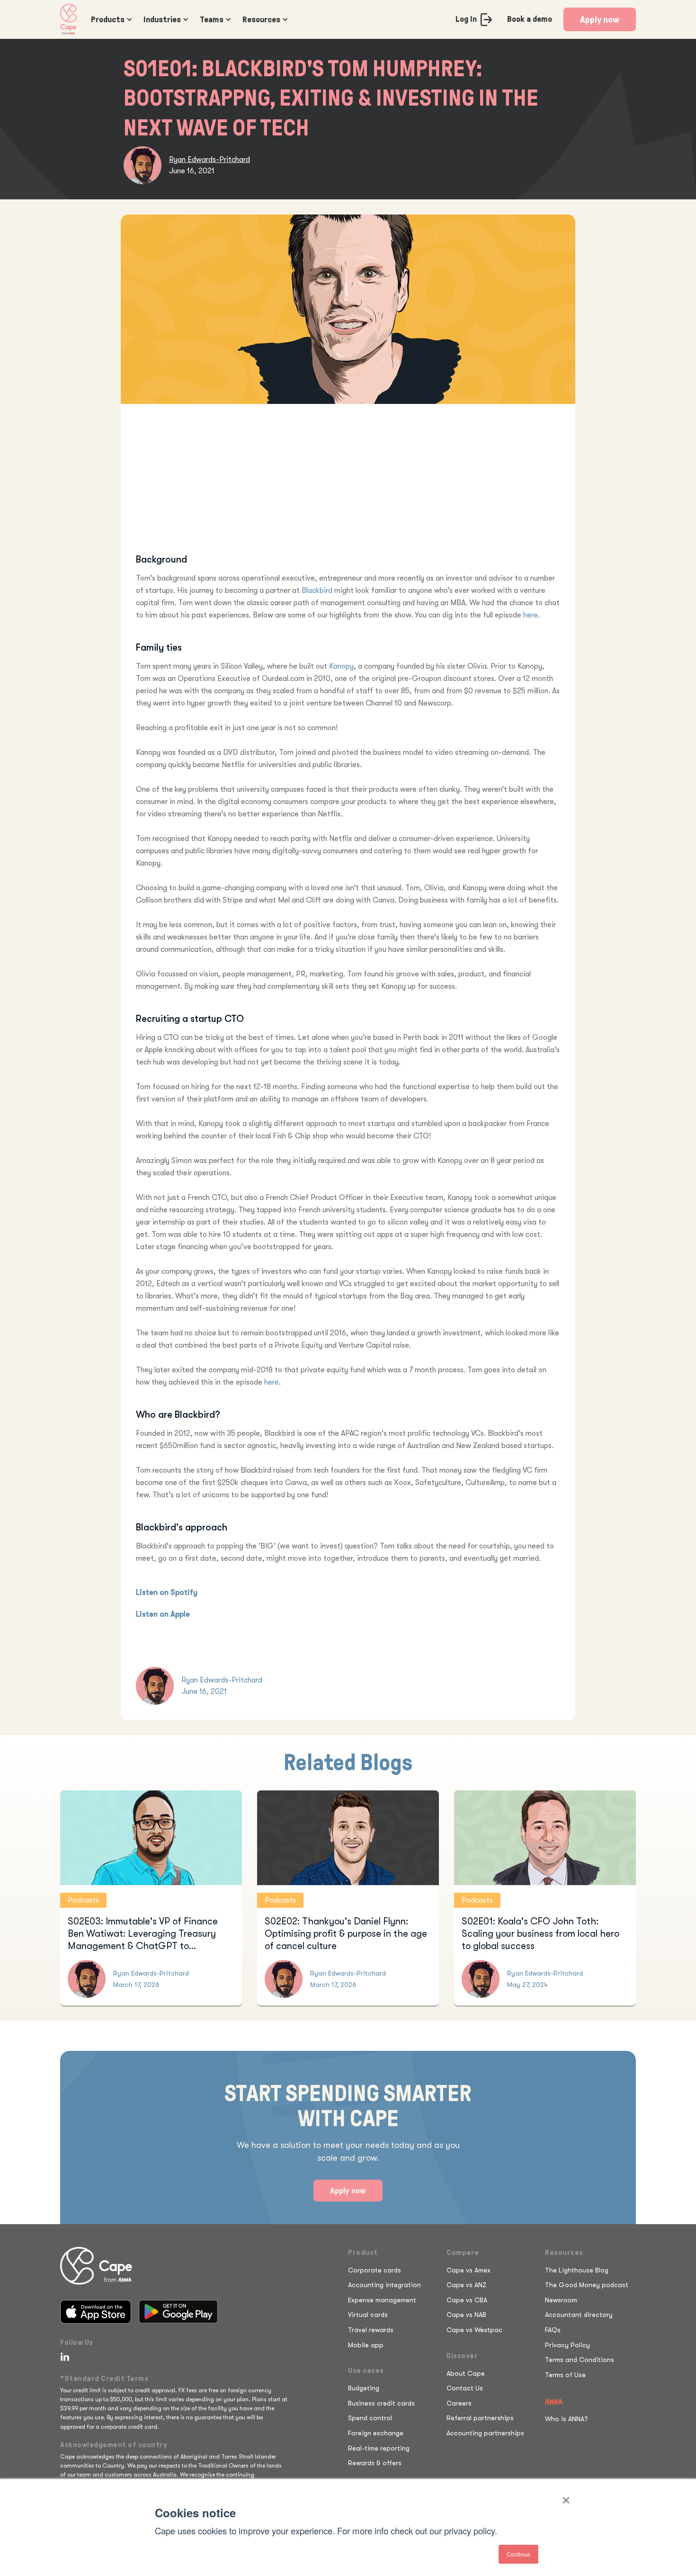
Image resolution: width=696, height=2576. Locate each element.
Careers (459, 2403)
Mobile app (366, 2345)
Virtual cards (368, 2315)
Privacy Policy (567, 2345)
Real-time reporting (379, 2448)
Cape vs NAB (466, 2315)
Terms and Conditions (580, 2360)
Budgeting (364, 2388)
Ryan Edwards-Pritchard (210, 160)
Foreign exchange (376, 2433)
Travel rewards (371, 2330)
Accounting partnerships (485, 2433)
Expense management (382, 2300)
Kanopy (341, 666)
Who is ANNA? (567, 2419)
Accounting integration (384, 2285)
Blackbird (317, 590)
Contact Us (465, 2388)
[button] (110, 19)
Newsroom (561, 2300)
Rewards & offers (375, 2463)
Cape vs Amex (468, 2270)
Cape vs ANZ (466, 2285)
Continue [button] (518, 2554)
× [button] (566, 2497)
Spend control (370, 2418)
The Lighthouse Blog (577, 2270)
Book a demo (530, 19)
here (531, 615)
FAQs (553, 2330)
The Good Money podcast (587, 2285)
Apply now (600, 19)
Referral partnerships (480, 2418)
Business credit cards (381, 2403)
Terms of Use (565, 2375)
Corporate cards (375, 2270)
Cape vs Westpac (474, 2330)
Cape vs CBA (467, 2300)
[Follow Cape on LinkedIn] (63, 2357)
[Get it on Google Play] (178, 2312)
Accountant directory (579, 2315)
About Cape (466, 2373)
